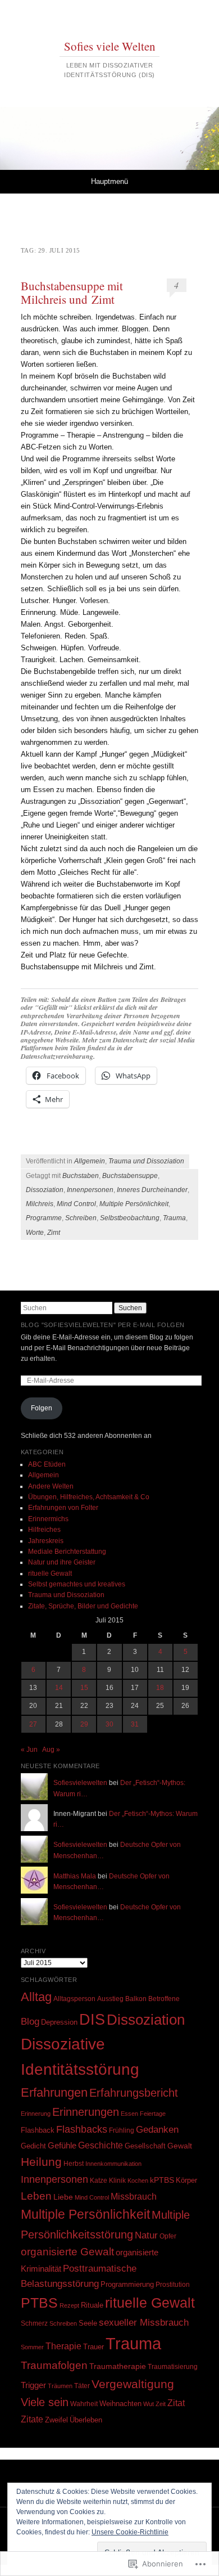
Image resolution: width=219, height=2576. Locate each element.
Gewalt (180, 2146)
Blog (30, 2022)
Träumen (60, 2386)
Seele (88, 2323)
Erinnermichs (48, 1519)
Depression (59, 2022)
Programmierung (127, 2284)
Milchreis (40, 1204)
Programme (44, 1218)
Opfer (168, 2236)
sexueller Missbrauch (144, 2322)
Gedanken (157, 2129)
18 (160, 1688)
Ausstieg (110, 1999)
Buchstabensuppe (130, 1176)
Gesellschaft (145, 2146)
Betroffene (164, 1999)
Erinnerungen (86, 2112)
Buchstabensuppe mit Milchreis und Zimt (72, 293)
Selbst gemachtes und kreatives (77, 1584)
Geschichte (101, 2145)
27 (33, 1724)
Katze (99, 2180)
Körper (186, 2180)
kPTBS (162, 2180)
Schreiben (81, 1218)
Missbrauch (134, 2197)
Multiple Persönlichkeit (134, 1204)
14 (59, 1688)
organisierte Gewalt (67, 2252)
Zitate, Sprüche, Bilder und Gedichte (83, 1606)
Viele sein (45, 2402)
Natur (146, 2235)
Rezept (69, 2305)
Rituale (92, 2305)
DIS (92, 2019)
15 (84, 1688)
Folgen (42, 1408)
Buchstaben (81, 1176)
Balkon (136, 1999)
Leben (36, 2196)
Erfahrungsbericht (134, 2093)
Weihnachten (120, 2404)
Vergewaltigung (133, 2384)
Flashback (38, 2130)
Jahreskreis (46, 1541)
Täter (82, 2386)
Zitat (176, 2403)
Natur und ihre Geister (62, 1562)
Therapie (63, 2346)
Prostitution (173, 2285)
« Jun (29, 1750)
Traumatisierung (173, 2366)
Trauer (93, 2347)
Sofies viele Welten (110, 46)
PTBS (39, 2303)
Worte (35, 1233)
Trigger (33, 2385)
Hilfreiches (44, 1530)
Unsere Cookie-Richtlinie (130, 2532)
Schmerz (34, 2323)
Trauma (174, 1218)
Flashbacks (82, 2129)
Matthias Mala (75, 1876)
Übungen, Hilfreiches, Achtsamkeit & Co (89, 1497)
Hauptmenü (109, 181)
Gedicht (33, 2146)
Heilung (41, 2162)
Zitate (32, 2419)
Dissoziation (45, 1190)
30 (109, 1724)
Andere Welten (51, 1486)
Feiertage (153, 2114)
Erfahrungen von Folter (63, 1508)
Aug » (51, 1750)
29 (84, 1724)
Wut (149, 2404)
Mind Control (76, 1204)
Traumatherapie (118, 2366)
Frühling (122, 2130)
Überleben (86, 2420)
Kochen (138, 2181)
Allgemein (90, 1161)
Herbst (74, 2163)
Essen (129, 2114)
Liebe (63, 2197)
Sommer (32, 2347)
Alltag (36, 1997)
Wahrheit (84, 2404)
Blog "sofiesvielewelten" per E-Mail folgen (103, 1325)
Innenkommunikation (113, 2164)
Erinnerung (36, 2114)
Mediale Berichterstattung (67, 1552)
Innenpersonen (90, 1190)
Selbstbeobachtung (130, 1218)
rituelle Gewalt (50, 1574)
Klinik (117, 2180)
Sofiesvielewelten (80, 1783)
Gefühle (62, 2145)
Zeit (161, 2404)
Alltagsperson (74, 1999)
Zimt (54, 1233)
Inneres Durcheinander (152, 1190)
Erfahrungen (54, 2092)
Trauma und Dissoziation (146, 1161)
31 (135, 1724)
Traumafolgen (54, 2365)
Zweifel (56, 2420)
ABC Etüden (47, 1464)
